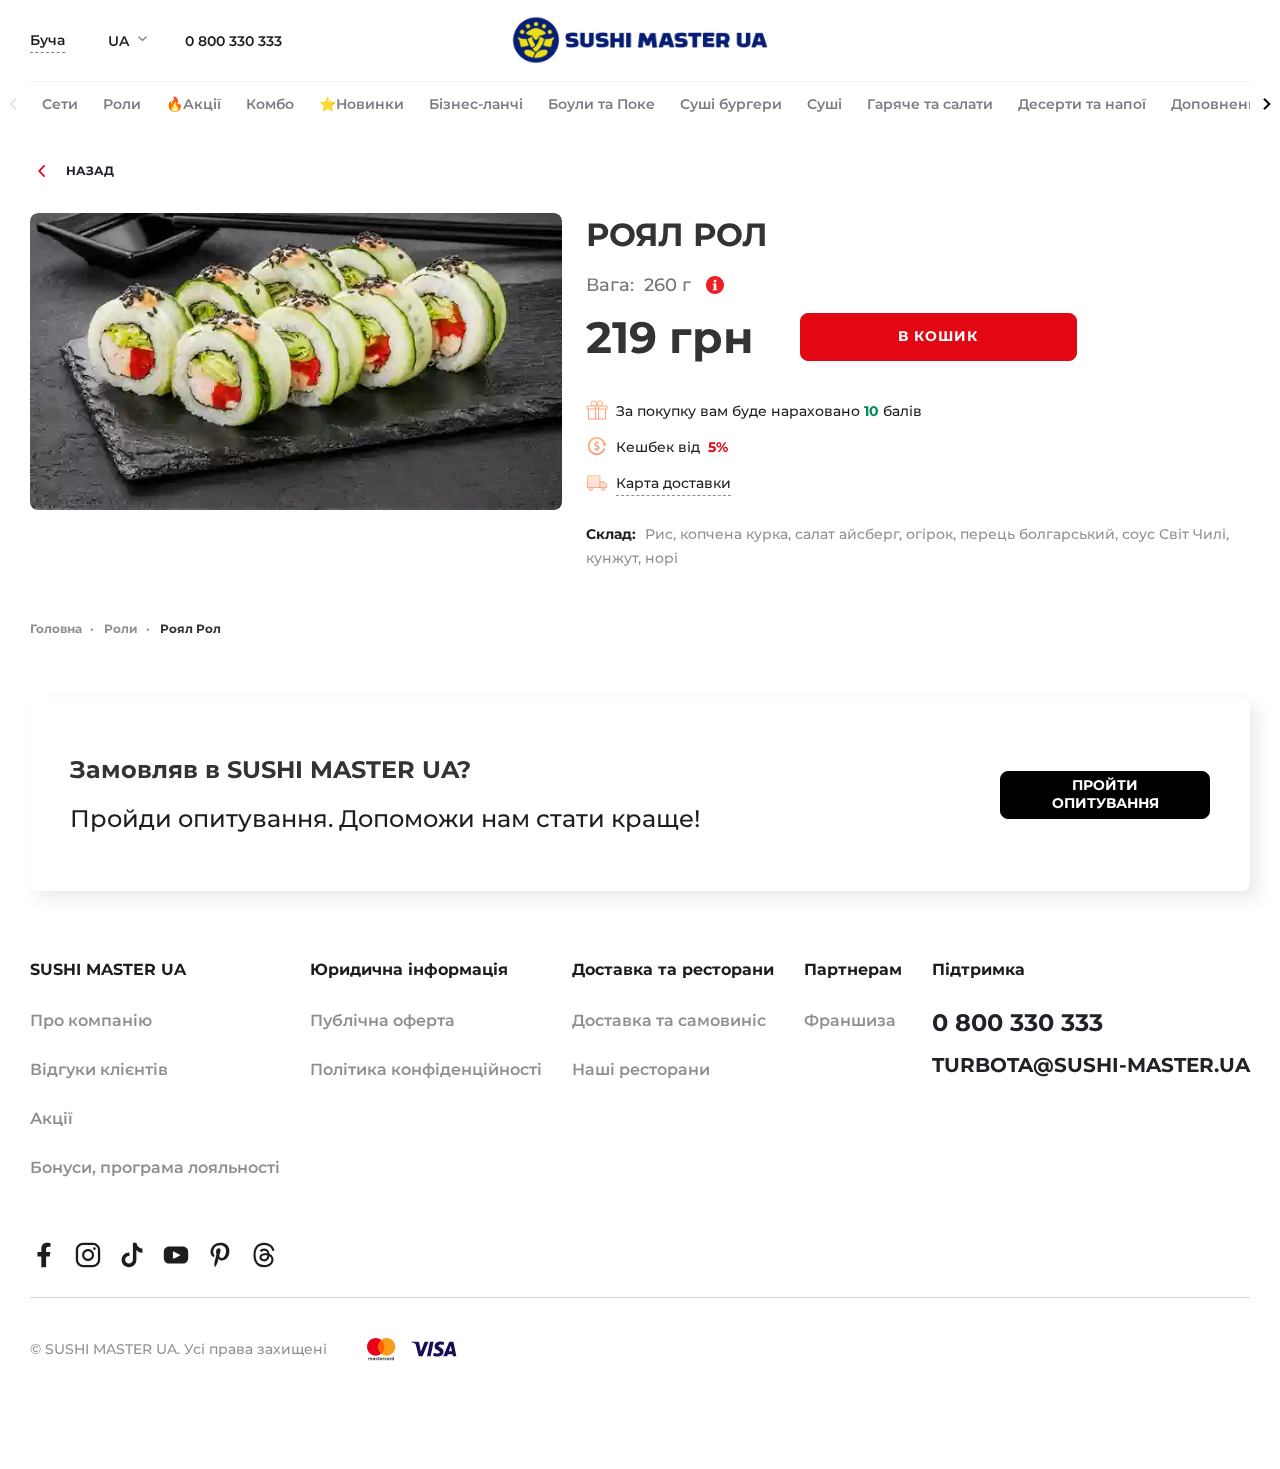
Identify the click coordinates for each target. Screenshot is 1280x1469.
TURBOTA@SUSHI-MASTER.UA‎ (1091, 1065)
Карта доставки (673, 483)
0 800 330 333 (233, 41)
